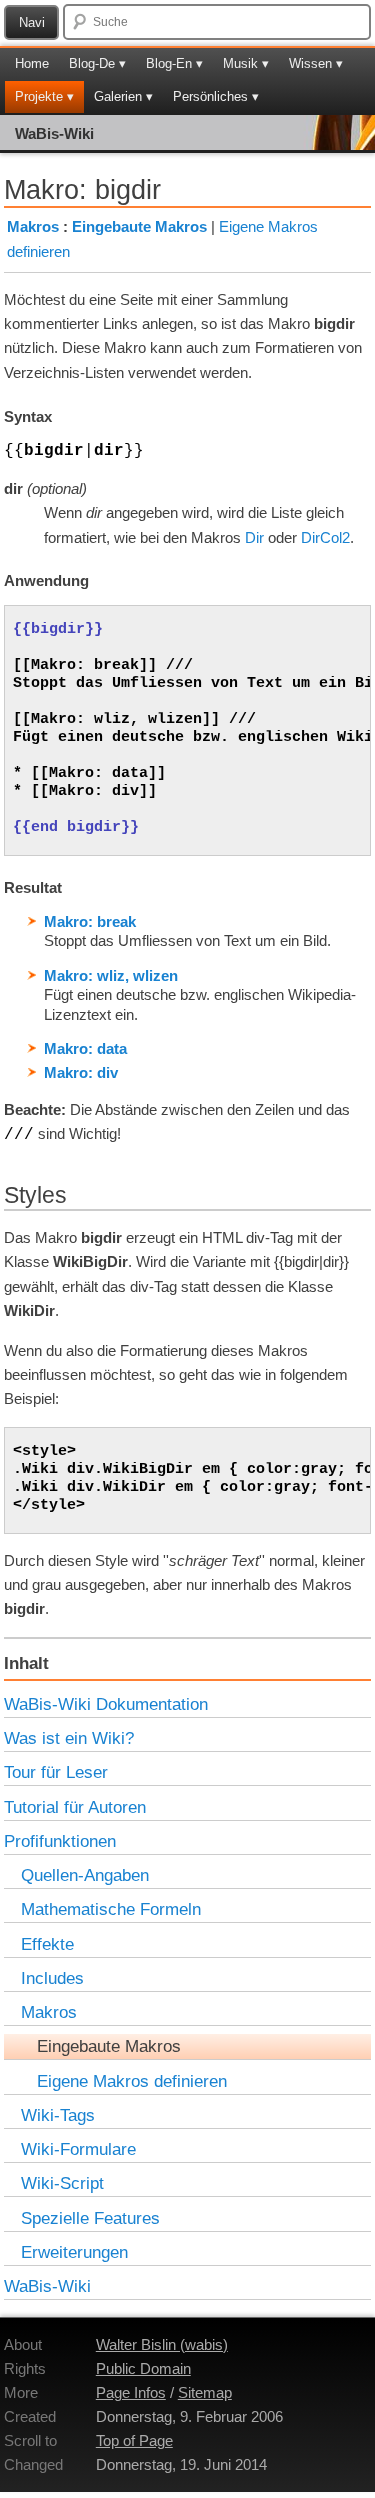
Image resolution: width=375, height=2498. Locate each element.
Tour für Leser (56, 1772)
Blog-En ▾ (174, 63)
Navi (32, 22)
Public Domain (143, 2368)
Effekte (47, 1944)
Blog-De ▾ (97, 63)
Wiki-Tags (58, 2115)
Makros (33, 226)
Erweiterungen (74, 2252)
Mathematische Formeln (111, 1909)
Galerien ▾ (123, 96)
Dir (254, 537)
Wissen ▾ (316, 63)
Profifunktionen (60, 1841)
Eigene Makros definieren (132, 2081)
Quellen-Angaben (85, 1875)
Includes (52, 1978)
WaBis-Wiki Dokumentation (106, 1704)
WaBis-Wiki (54, 133)
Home (32, 63)
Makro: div (81, 1072)
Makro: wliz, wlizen (111, 975)
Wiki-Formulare (78, 2149)
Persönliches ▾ (216, 96)
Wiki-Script (62, 2183)
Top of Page (134, 2440)
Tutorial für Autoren (75, 1807)
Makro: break (90, 921)
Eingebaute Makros (139, 226)
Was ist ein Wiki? (69, 1738)
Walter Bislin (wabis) (162, 2344)
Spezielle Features (90, 2218)
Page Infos (131, 2392)
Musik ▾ (246, 63)
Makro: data (85, 1048)
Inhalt (26, 1663)
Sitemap (205, 2392)
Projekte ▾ (44, 96)
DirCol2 (325, 537)
